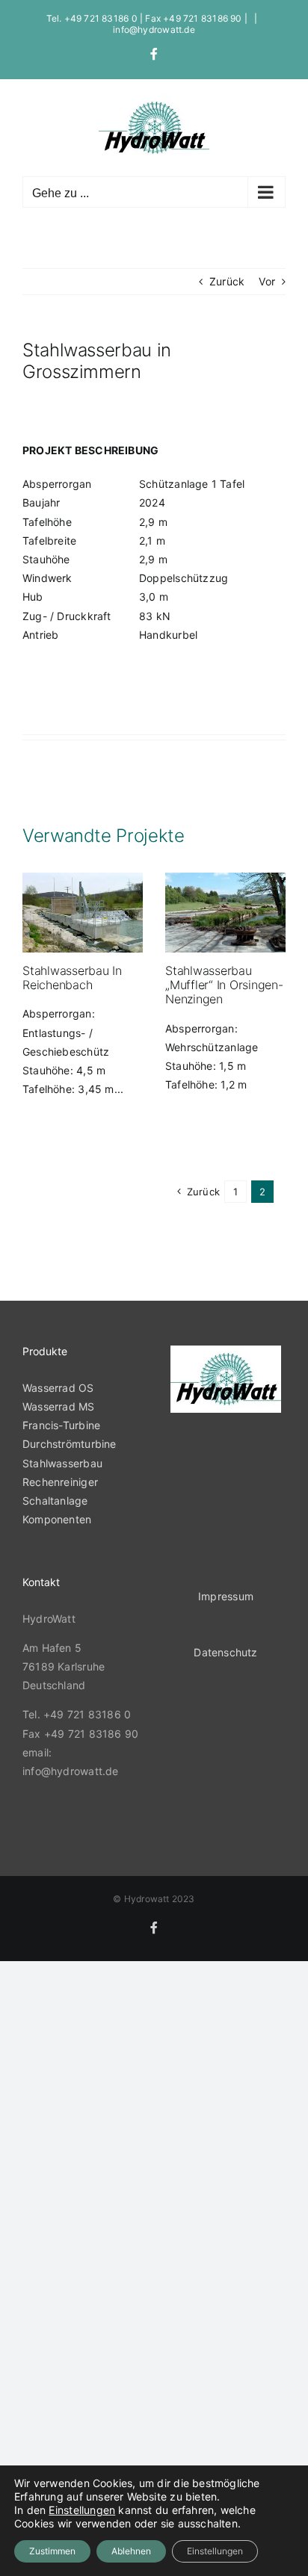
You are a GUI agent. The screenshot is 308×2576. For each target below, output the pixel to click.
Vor (267, 281)
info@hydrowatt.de (154, 30)
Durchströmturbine (70, 1444)
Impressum (226, 1596)
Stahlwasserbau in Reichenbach (72, 978)
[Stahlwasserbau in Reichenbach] (83, 913)
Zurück (227, 281)
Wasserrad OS (58, 1388)
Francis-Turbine (61, 1425)
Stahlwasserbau (62, 1463)
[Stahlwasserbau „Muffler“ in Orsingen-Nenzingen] (225, 913)
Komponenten (57, 1519)
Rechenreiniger (60, 1482)
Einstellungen (82, 2510)
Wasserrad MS (60, 1406)
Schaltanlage (55, 1501)
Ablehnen (131, 2551)
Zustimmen (52, 2551)
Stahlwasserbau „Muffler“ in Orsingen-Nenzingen (224, 985)
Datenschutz (225, 1652)
